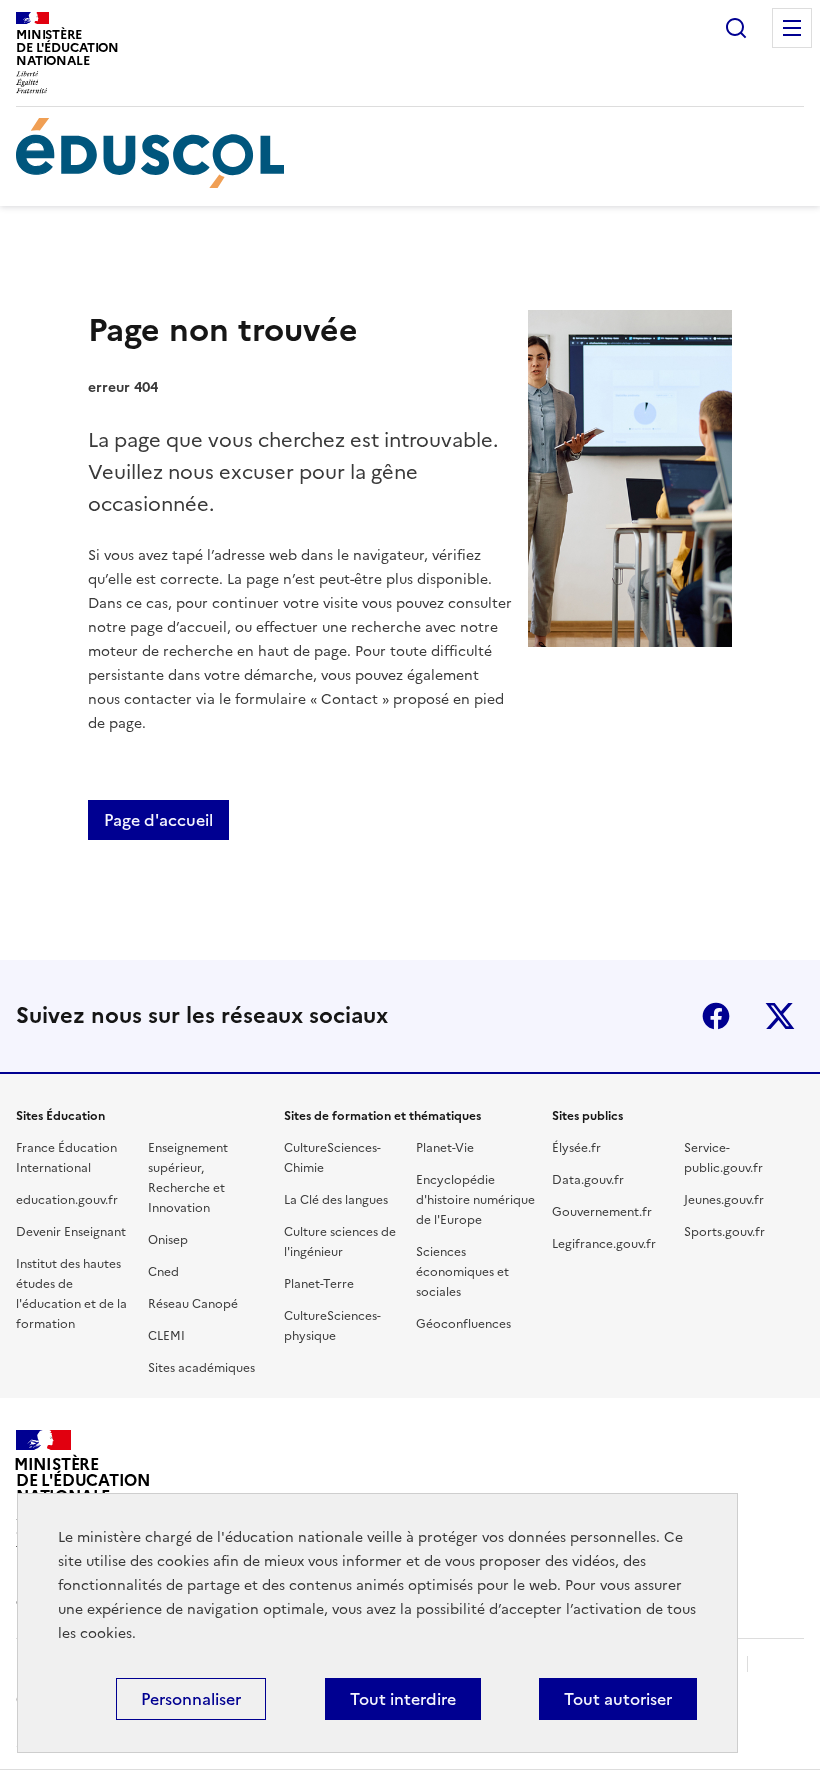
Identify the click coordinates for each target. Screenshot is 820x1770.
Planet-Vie (445, 1148)
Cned (163, 1272)
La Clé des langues (336, 1200)
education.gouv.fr (67, 1200)
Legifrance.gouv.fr (604, 1244)
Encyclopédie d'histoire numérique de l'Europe (475, 1200)
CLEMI (166, 1336)
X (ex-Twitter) (780, 1016)
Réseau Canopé (193, 1304)
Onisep (168, 1240)
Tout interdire (403, 1699)
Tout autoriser (618, 1699)
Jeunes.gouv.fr (724, 1200)
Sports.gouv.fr (724, 1232)
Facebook (716, 1016)
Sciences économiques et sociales (462, 1272)
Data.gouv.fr (588, 1180)
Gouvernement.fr (602, 1212)
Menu (792, 28)
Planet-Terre (319, 1284)
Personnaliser (191, 1699)
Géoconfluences (463, 1324)
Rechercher (736, 28)
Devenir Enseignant (71, 1232)
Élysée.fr (576, 1148)
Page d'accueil (158, 820)
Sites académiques (201, 1368)
